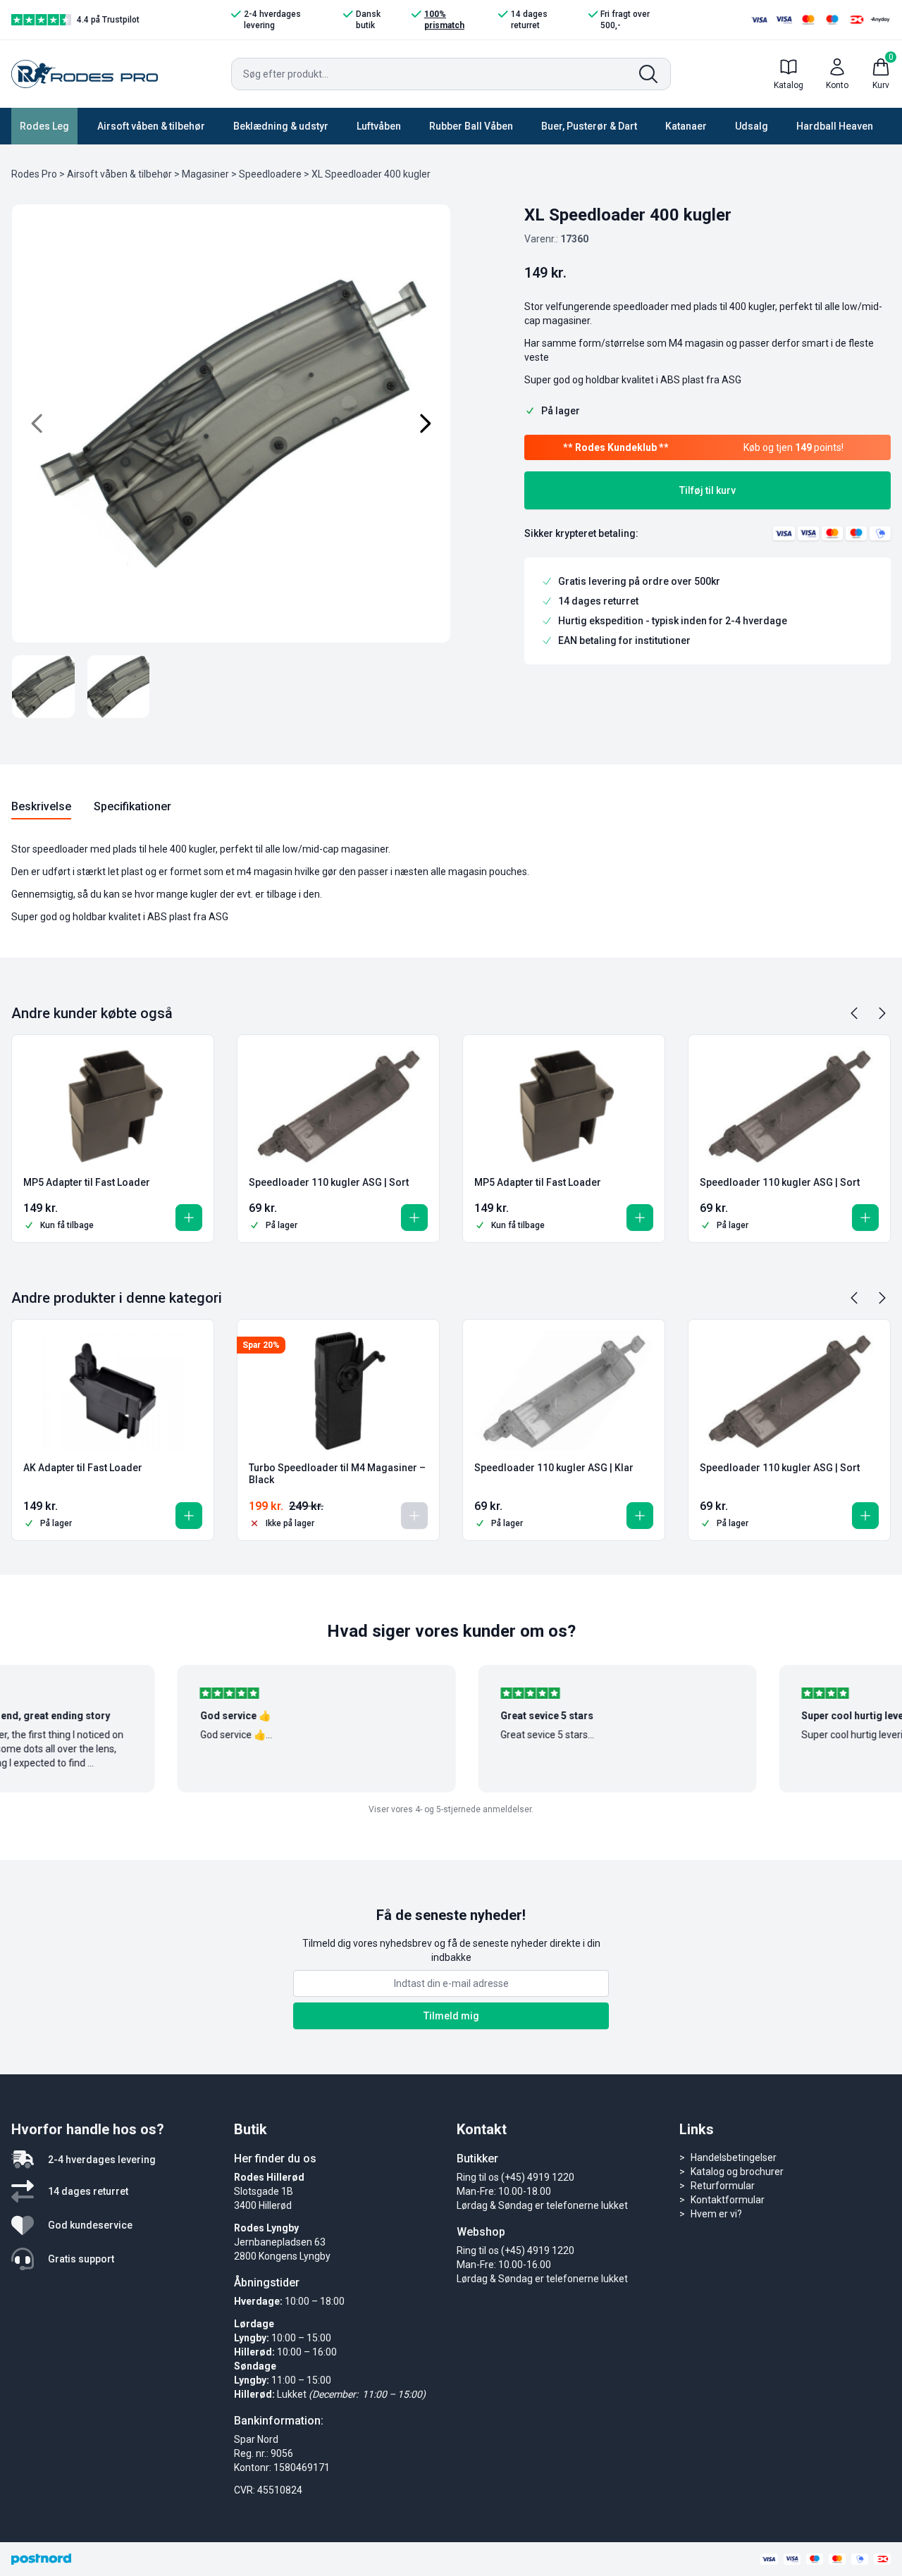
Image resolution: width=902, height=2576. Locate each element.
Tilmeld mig (451, 2016)
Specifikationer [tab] (132, 806)
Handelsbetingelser (734, 2157)
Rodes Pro (34, 174)
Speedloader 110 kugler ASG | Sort (329, 1182)
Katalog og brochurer (737, 2172)
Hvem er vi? (716, 2214)
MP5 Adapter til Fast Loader (87, 1182)
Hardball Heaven (835, 126)
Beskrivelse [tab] (41, 806)
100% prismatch (444, 20)
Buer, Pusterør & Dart (589, 126)
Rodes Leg (44, 126)
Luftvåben (379, 126)
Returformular (723, 2186)
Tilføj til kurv (708, 490)
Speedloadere (270, 174)
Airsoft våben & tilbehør (151, 126)
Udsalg (752, 126)
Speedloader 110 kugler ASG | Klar (554, 1468)
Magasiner (205, 174)
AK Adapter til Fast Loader (83, 1468)
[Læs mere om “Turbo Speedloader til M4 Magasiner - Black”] (414, 1516)
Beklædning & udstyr (281, 126)
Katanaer (686, 126)
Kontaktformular (728, 2200)
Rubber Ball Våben (471, 126)
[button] (189, 1218)
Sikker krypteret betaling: (581, 533)
